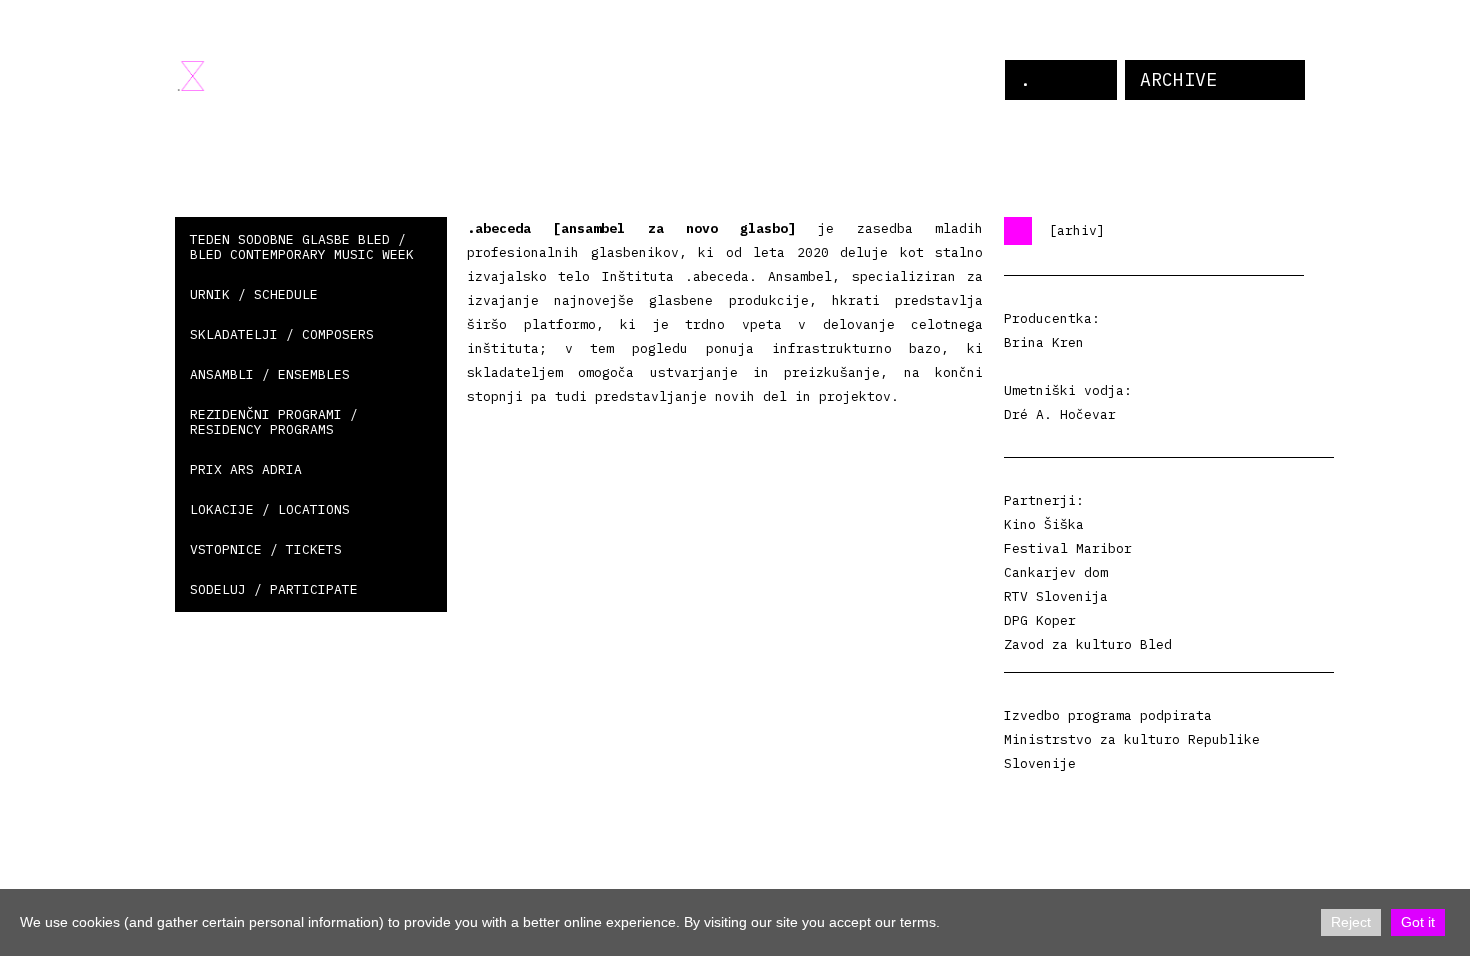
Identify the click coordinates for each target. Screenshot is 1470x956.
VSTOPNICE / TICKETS (266, 549)
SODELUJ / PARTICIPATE (274, 589)
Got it (1418, 922)
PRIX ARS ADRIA (246, 469)
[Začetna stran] (191, 75)
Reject (1351, 922)
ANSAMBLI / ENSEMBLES (270, 374)
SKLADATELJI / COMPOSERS (282, 334)
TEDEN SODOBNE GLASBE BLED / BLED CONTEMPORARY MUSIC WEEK (302, 247)
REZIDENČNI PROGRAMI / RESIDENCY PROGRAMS (274, 422)
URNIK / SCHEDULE (254, 294)
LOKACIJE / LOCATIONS (270, 509)
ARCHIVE (1178, 79)
